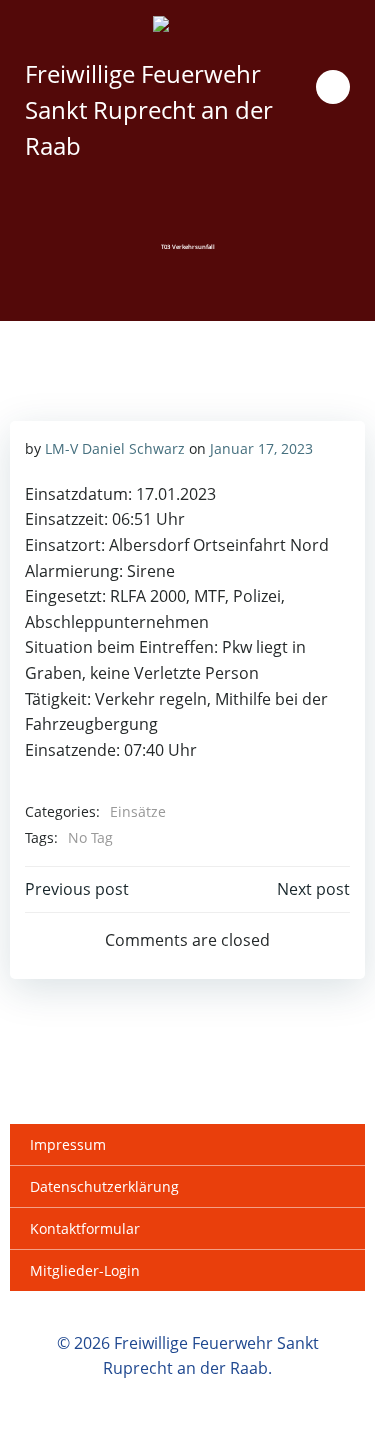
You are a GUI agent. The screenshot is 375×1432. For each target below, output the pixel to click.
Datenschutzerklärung (104, 1186)
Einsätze (138, 811)
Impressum (68, 1144)
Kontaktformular (85, 1228)
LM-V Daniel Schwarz (115, 448)
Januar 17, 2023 (261, 448)
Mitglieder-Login (85, 1270)
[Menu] (333, 87)
